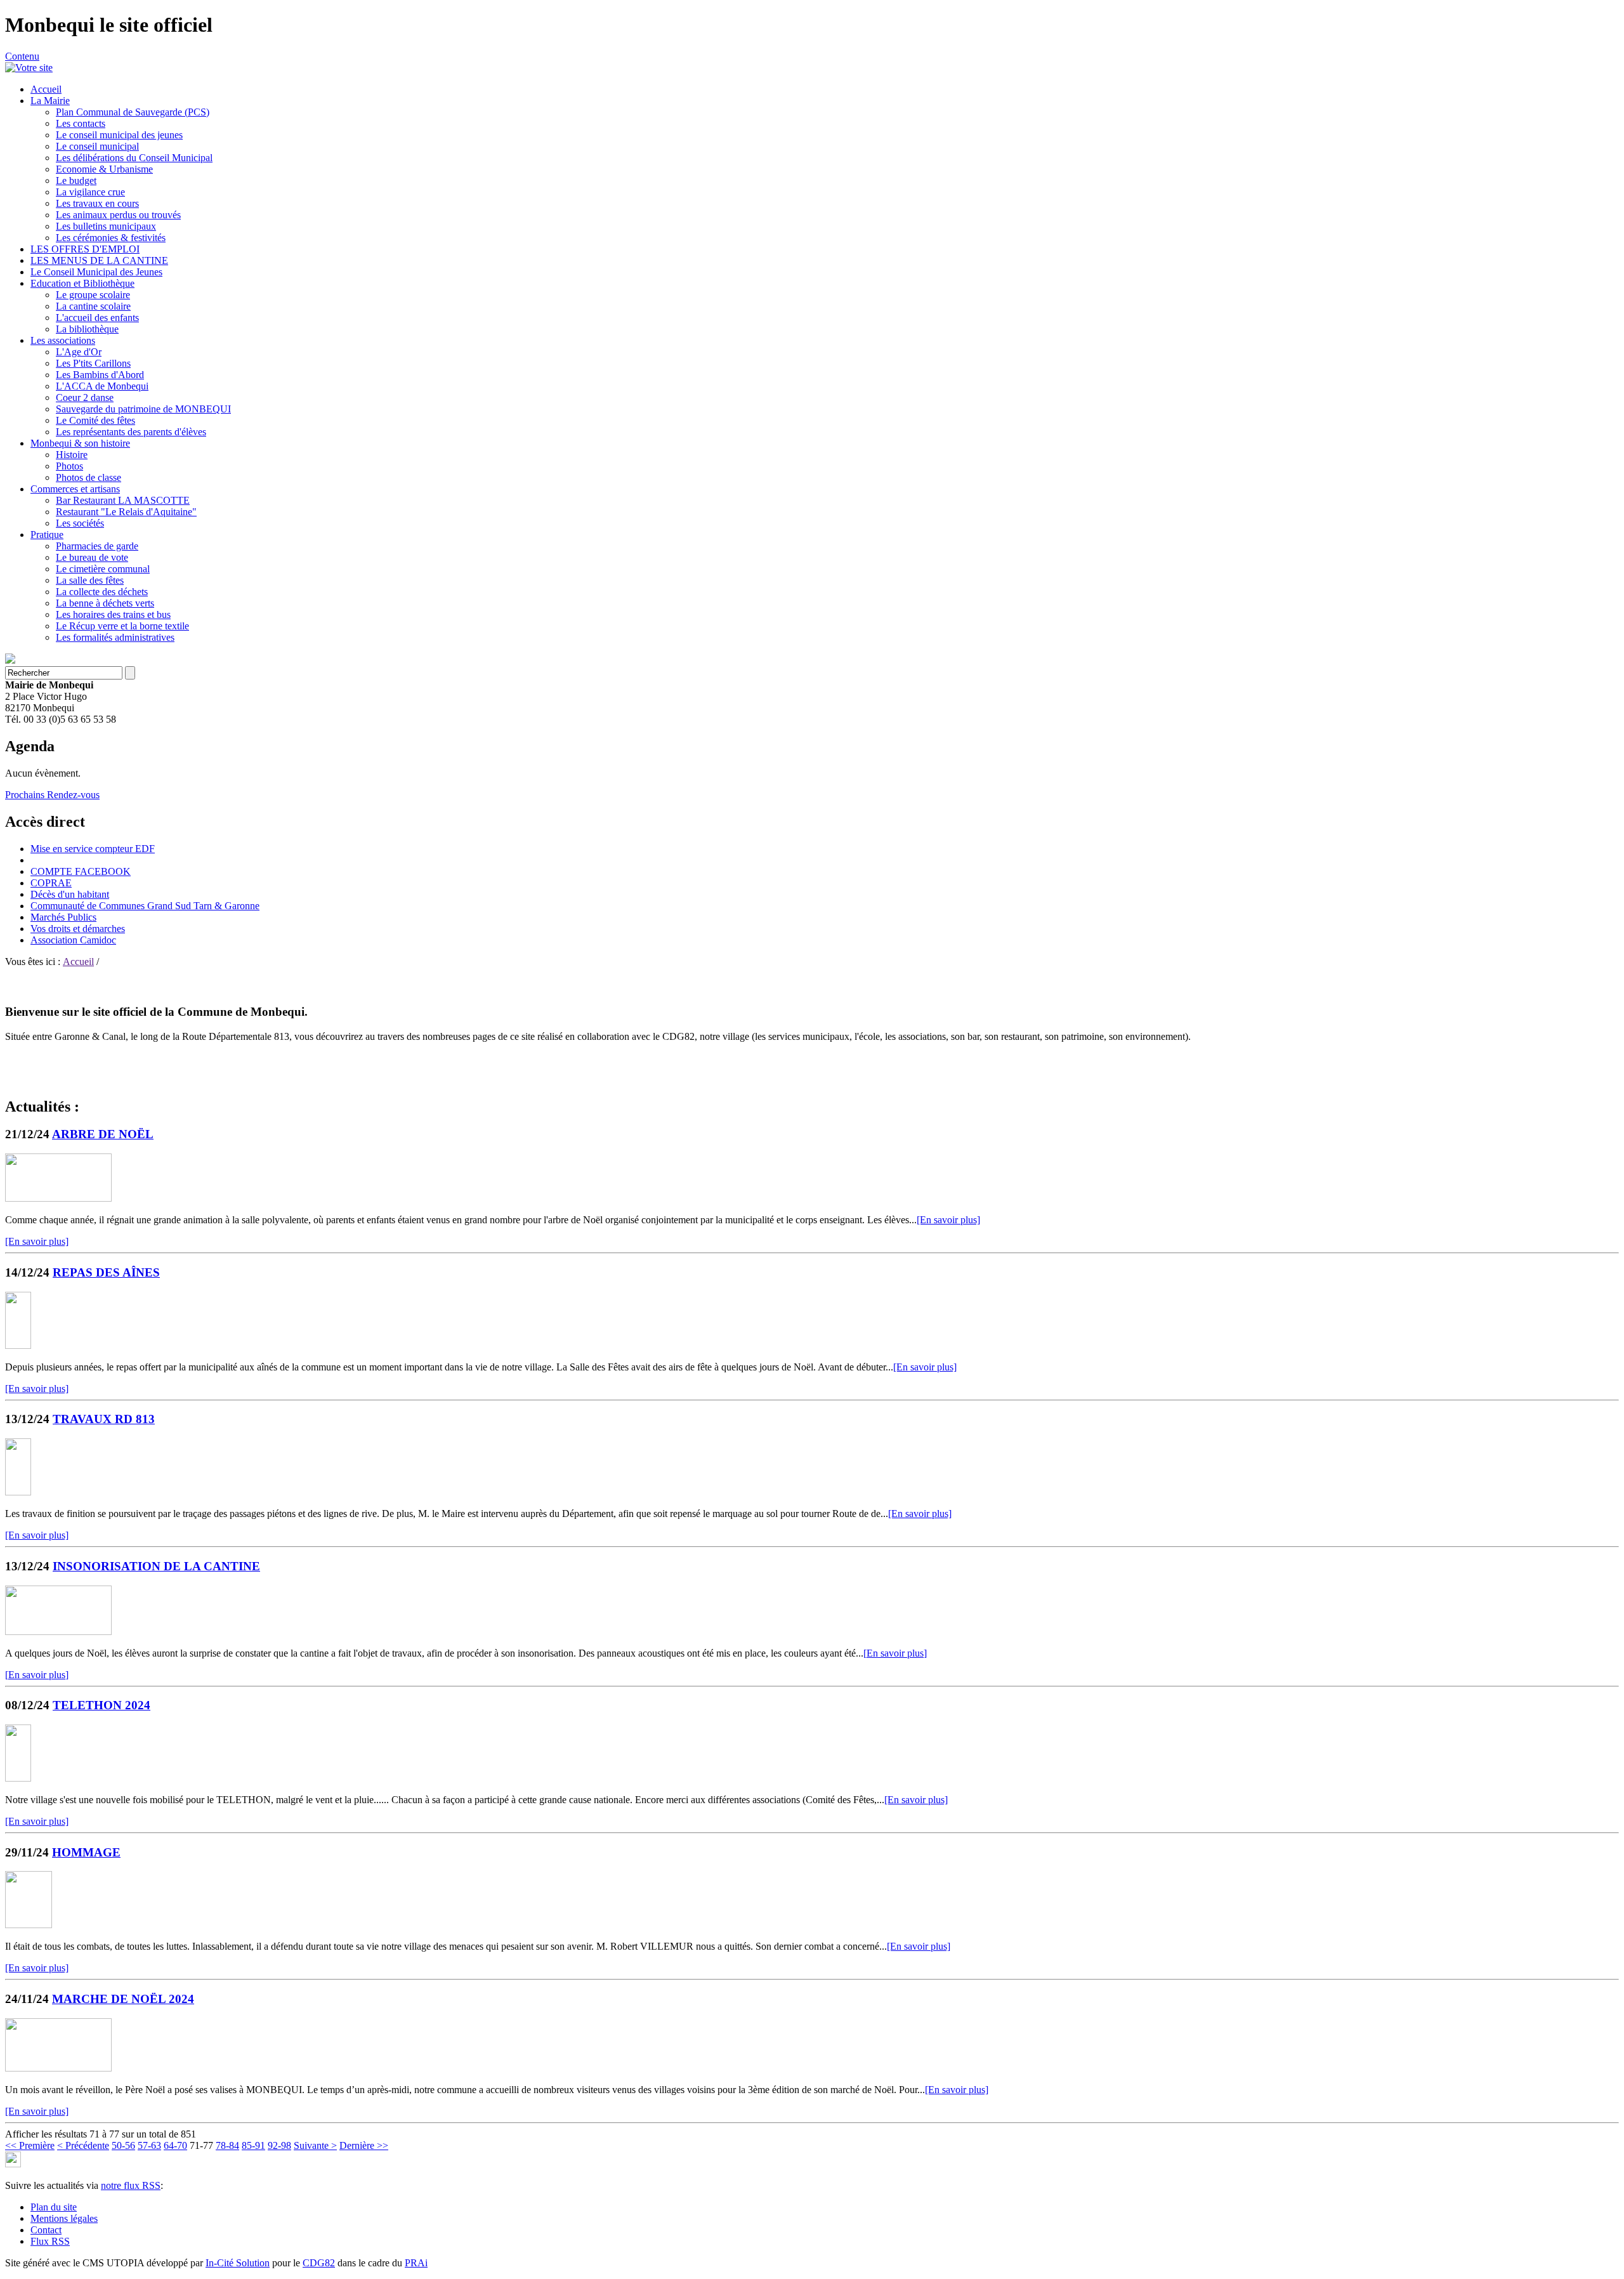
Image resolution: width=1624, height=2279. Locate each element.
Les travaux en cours (97, 203)
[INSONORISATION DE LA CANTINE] (58, 1632)
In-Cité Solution (238, 2263)
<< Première (30, 2145)
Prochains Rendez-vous (52, 795)
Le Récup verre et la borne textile (122, 626)
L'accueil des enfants (97, 318)
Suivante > (315, 2145)
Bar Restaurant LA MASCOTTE (123, 500)
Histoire (72, 455)
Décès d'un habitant (70, 894)
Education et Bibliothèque (82, 283)
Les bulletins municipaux (106, 226)
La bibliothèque (87, 329)
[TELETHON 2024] (18, 1778)
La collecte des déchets (102, 592)
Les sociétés (80, 523)
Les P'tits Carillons (93, 363)
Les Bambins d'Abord (100, 375)
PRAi (416, 2263)
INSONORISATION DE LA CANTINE (156, 1566)
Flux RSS (50, 2241)
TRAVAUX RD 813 (104, 1419)
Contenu (22, 56)
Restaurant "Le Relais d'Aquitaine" (126, 512)
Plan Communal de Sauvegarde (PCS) (133, 112)
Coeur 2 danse (85, 397)
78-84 (227, 2145)
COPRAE (51, 883)
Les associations (63, 340)
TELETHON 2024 (101, 1705)
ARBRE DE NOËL (103, 1134)
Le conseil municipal (97, 146)
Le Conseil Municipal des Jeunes (96, 272)
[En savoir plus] (948, 1220)
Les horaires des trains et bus (113, 614)
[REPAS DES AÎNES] (18, 1345)
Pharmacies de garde (97, 546)
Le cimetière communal (103, 569)
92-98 (279, 2145)
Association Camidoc (73, 940)
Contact (46, 2230)
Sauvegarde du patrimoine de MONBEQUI (143, 409)
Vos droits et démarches (78, 929)
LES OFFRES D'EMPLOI (85, 249)
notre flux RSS (131, 2185)
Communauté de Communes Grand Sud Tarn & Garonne (145, 906)
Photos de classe (88, 477)
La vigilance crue (90, 192)
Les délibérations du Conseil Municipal (134, 158)
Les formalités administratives (115, 637)
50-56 (123, 2145)
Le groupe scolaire (93, 295)
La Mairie (50, 101)
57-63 (149, 2145)
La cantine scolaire (93, 306)
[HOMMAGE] (29, 1925)
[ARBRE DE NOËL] (58, 1198)
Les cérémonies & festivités (111, 238)
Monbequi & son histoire (80, 443)
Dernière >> (364, 2145)
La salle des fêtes (90, 580)
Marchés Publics (63, 917)
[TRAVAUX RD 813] (18, 1492)
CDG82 (319, 2263)
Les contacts (81, 123)
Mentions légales (64, 2218)
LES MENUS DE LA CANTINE (99, 260)
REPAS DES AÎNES (106, 1272)
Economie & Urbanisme (104, 169)
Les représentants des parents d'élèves (131, 432)
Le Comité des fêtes (95, 420)
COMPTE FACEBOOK (81, 871)
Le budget (76, 181)
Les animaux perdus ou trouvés (118, 215)
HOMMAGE (86, 1852)
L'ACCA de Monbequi (102, 386)
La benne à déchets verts (105, 603)
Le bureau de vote (92, 557)
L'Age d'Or (79, 352)
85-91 (253, 2145)
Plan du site (54, 2207)
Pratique (47, 535)
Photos (69, 466)
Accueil (46, 89)
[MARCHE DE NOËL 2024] (58, 2068)
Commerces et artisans (75, 489)
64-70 (175, 2145)
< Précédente (83, 2145)
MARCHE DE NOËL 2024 (123, 1999)
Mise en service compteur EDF (93, 849)
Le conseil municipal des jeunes (119, 135)
